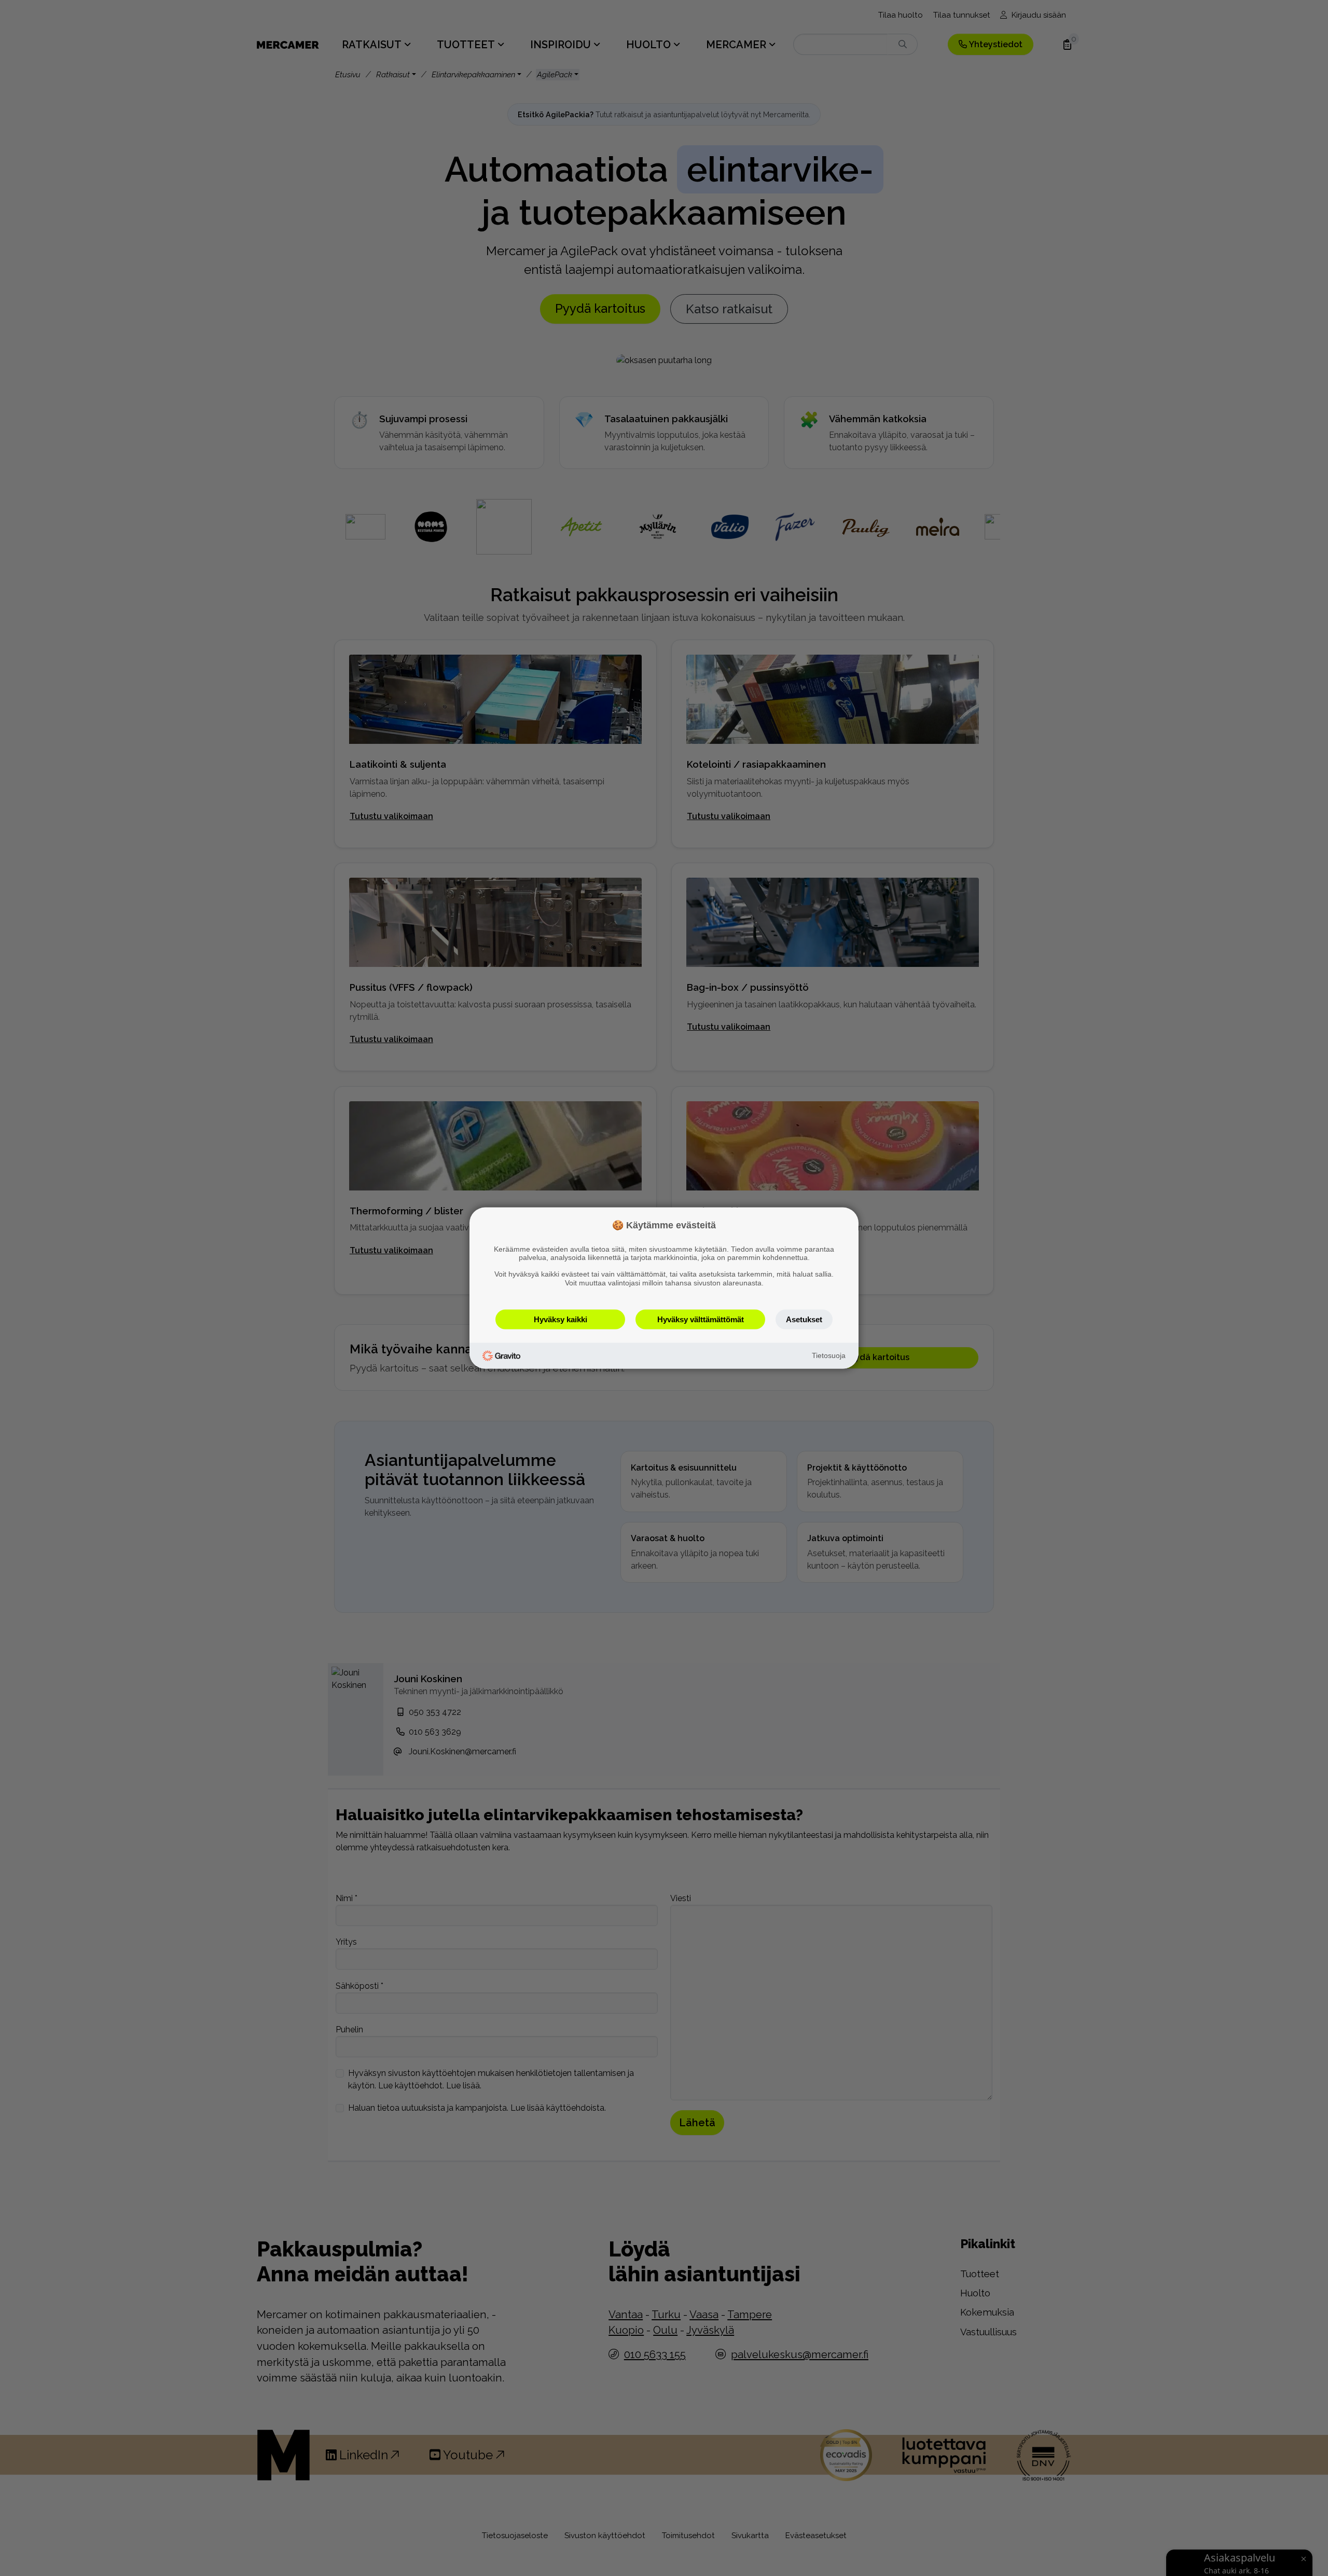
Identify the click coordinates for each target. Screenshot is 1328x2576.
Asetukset (804, 1319)
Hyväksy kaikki (561, 1319)
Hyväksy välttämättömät (701, 1319)
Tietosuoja (829, 1355)
